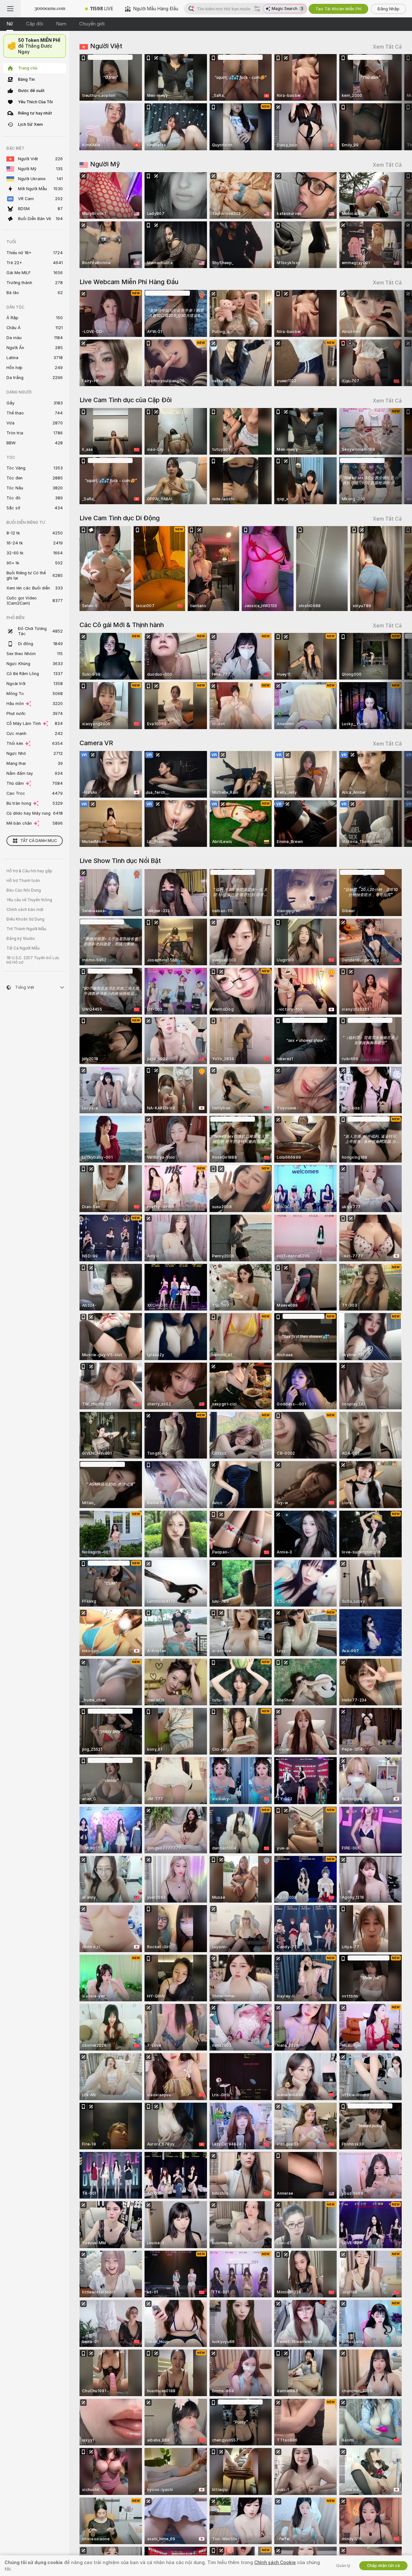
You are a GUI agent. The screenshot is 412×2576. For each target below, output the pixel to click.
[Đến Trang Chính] (50, 9)
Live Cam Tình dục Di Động (120, 518)
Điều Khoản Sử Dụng (25, 919)
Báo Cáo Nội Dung (24, 890)
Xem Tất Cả (387, 47)
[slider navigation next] (396, 102)
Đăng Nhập (389, 9)
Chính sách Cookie (275, 2562)
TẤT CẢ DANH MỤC (39, 841)
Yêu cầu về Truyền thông (29, 900)
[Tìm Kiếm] (257, 9)
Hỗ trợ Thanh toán (23, 881)
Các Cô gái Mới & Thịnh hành (122, 625)
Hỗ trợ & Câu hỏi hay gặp (29, 871)
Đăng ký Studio (21, 939)
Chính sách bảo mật (25, 910)
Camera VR (96, 743)
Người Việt (106, 46)
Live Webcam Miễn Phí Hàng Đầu (129, 282)
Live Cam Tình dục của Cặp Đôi (126, 400)
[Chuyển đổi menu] (10, 9)
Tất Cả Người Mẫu (23, 948)
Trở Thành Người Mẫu (26, 929)
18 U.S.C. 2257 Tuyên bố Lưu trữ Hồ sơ (33, 960)
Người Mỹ (105, 164)
